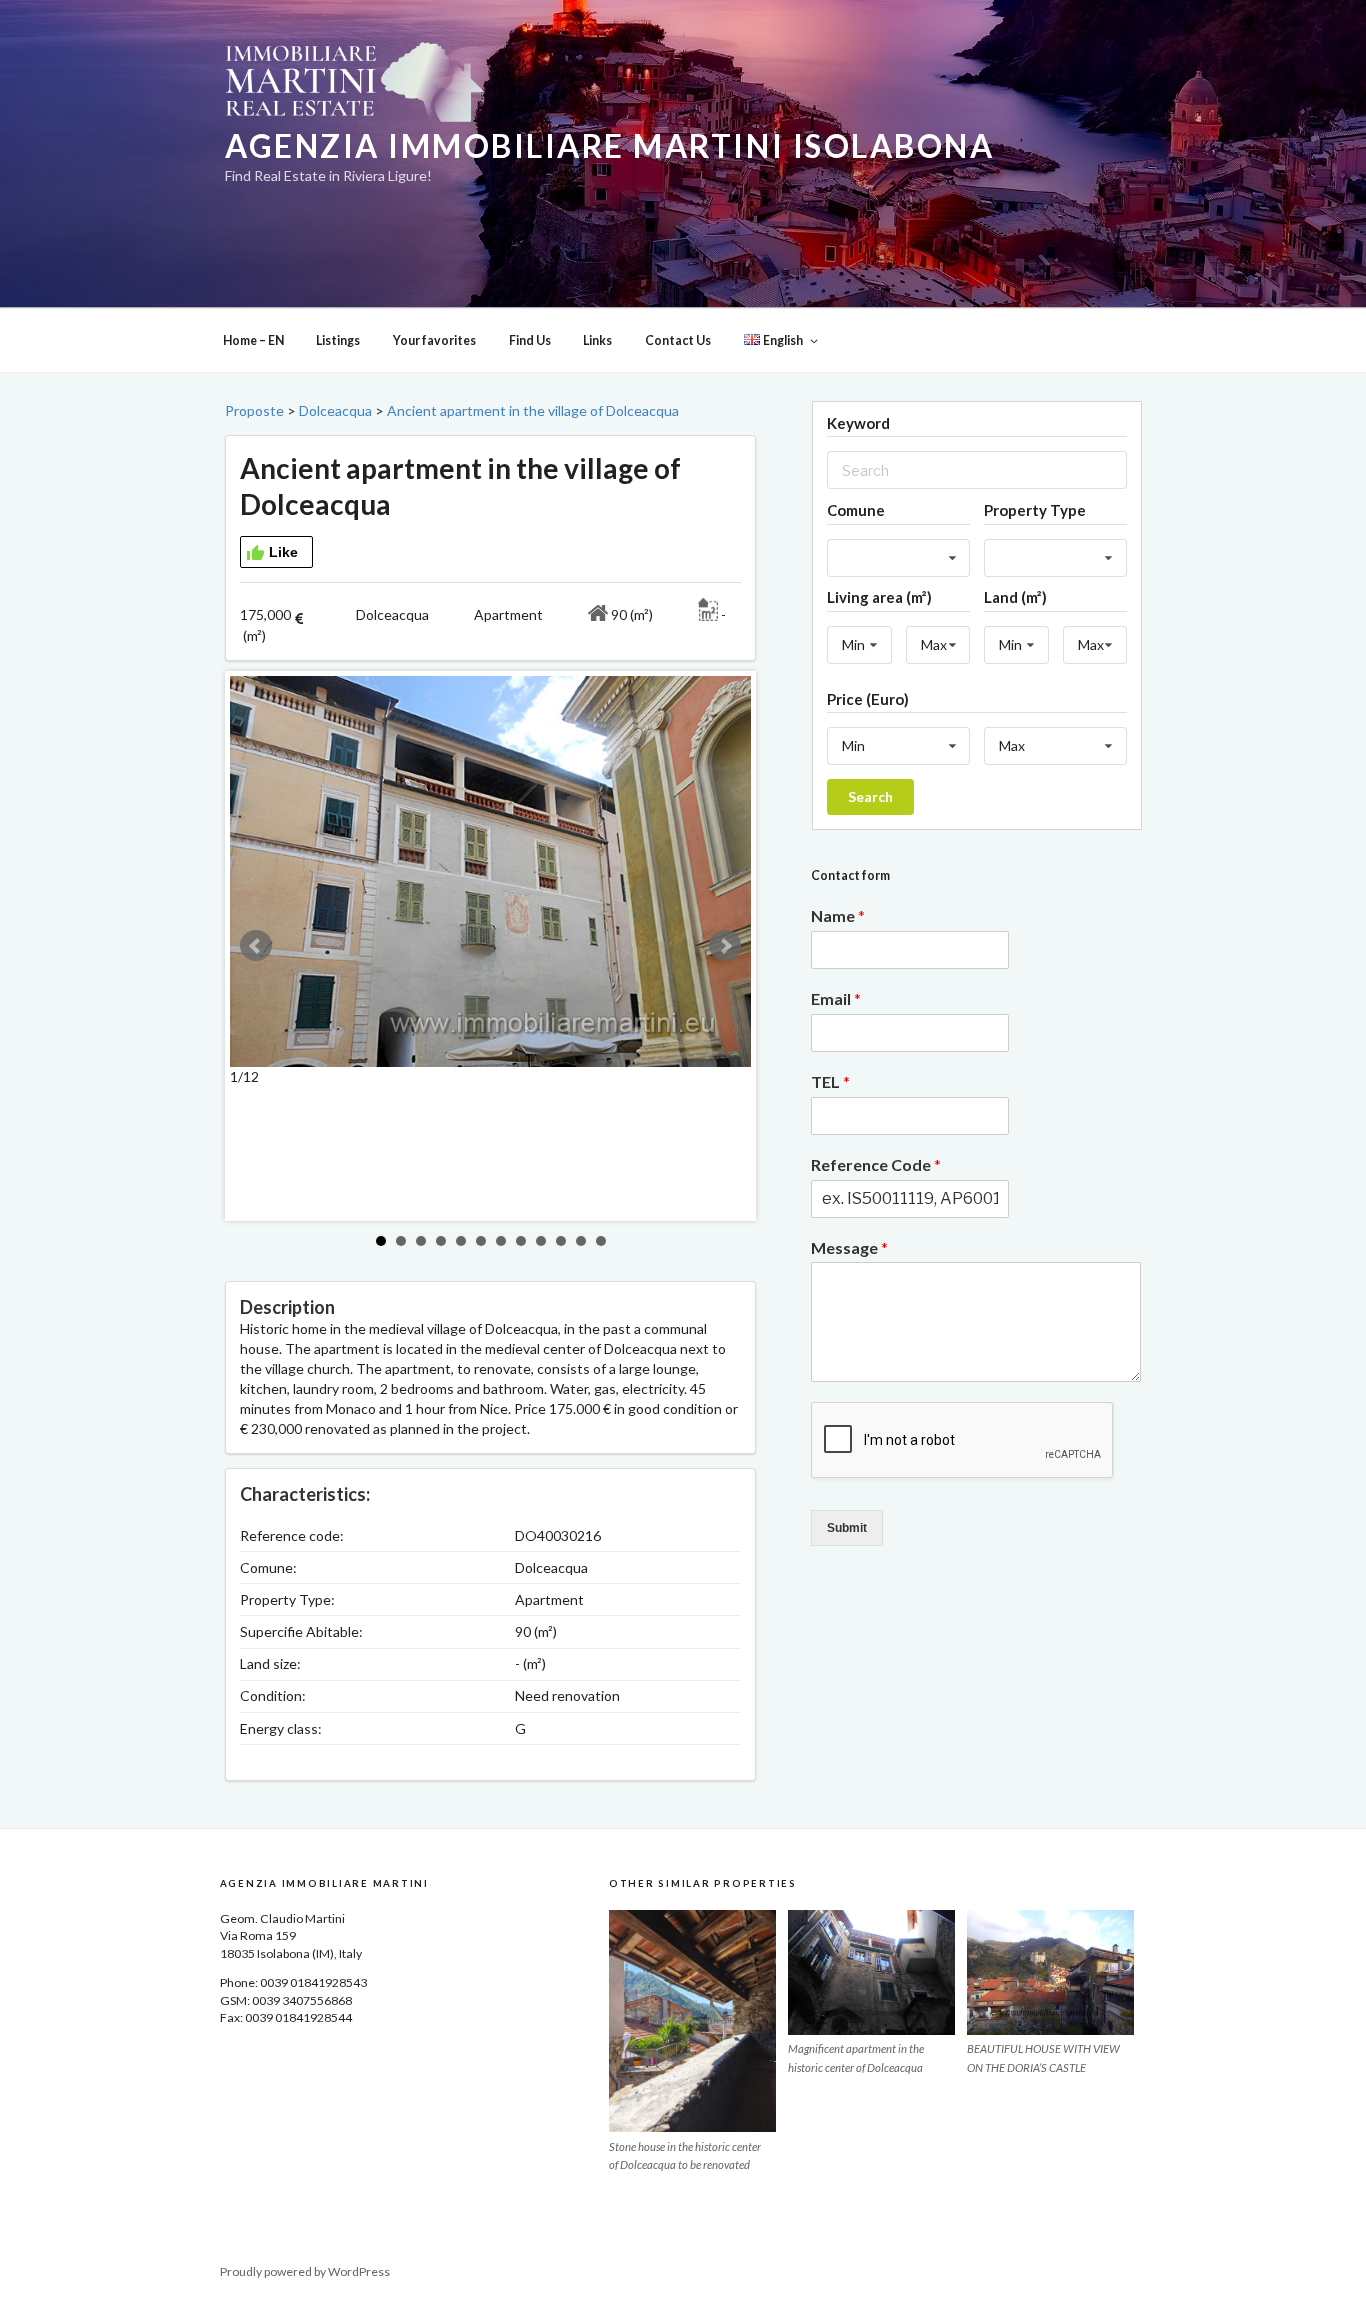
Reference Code (876, 1164)
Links (597, 340)
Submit (847, 1528)
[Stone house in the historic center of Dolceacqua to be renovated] (692, 2021)
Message (849, 1247)
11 (581, 1241)
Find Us (530, 340)
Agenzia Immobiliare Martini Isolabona (609, 146)
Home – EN (253, 340)
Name (838, 915)
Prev (256, 946)
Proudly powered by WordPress (305, 2271)
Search (870, 796)
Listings (338, 340)
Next (725, 946)
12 (601, 1241)
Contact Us (678, 340)
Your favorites (434, 340)
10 (561, 1241)
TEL (830, 1081)
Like (283, 552)
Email (836, 998)
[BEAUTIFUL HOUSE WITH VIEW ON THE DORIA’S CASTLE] (1050, 1972)
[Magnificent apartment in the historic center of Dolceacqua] (871, 1972)
